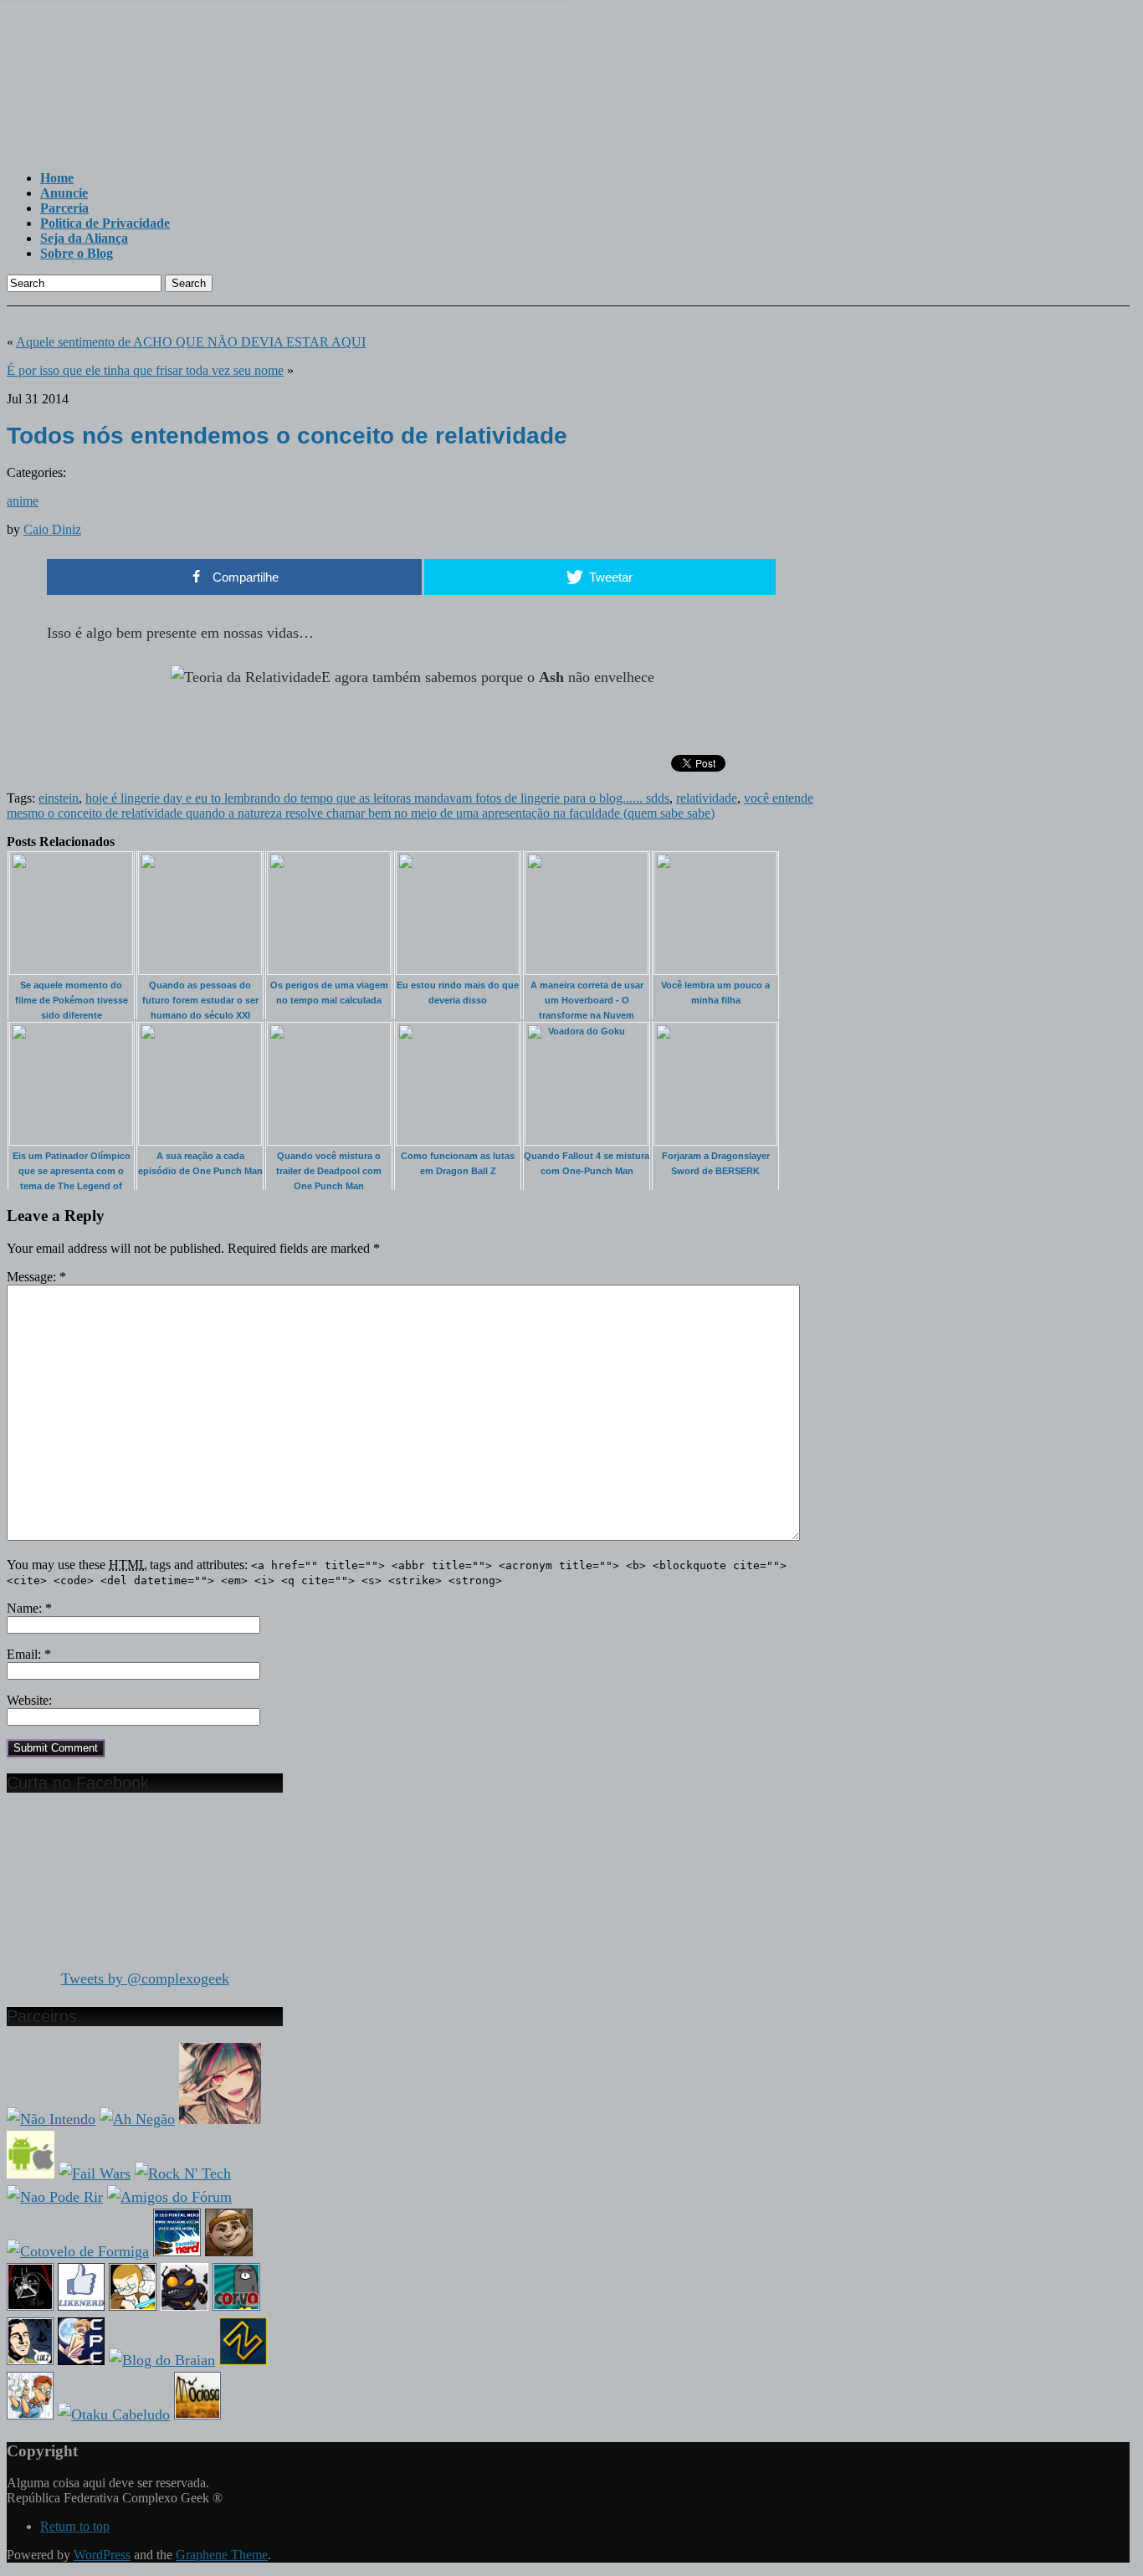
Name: (29, 1608)
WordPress (102, 2555)
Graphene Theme (222, 2555)
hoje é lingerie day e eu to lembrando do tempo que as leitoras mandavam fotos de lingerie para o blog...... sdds (377, 798)
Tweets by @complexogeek (145, 1978)
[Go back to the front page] (287, 153)
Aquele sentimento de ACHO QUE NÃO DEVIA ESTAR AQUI (191, 342)
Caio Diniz (52, 529)
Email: (29, 1654)
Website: (29, 1700)
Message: (36, 1277)
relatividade (707, 798)
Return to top (75, 2526)
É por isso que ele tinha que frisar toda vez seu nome (145, 370)
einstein (59, 798)
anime (23, 501)
